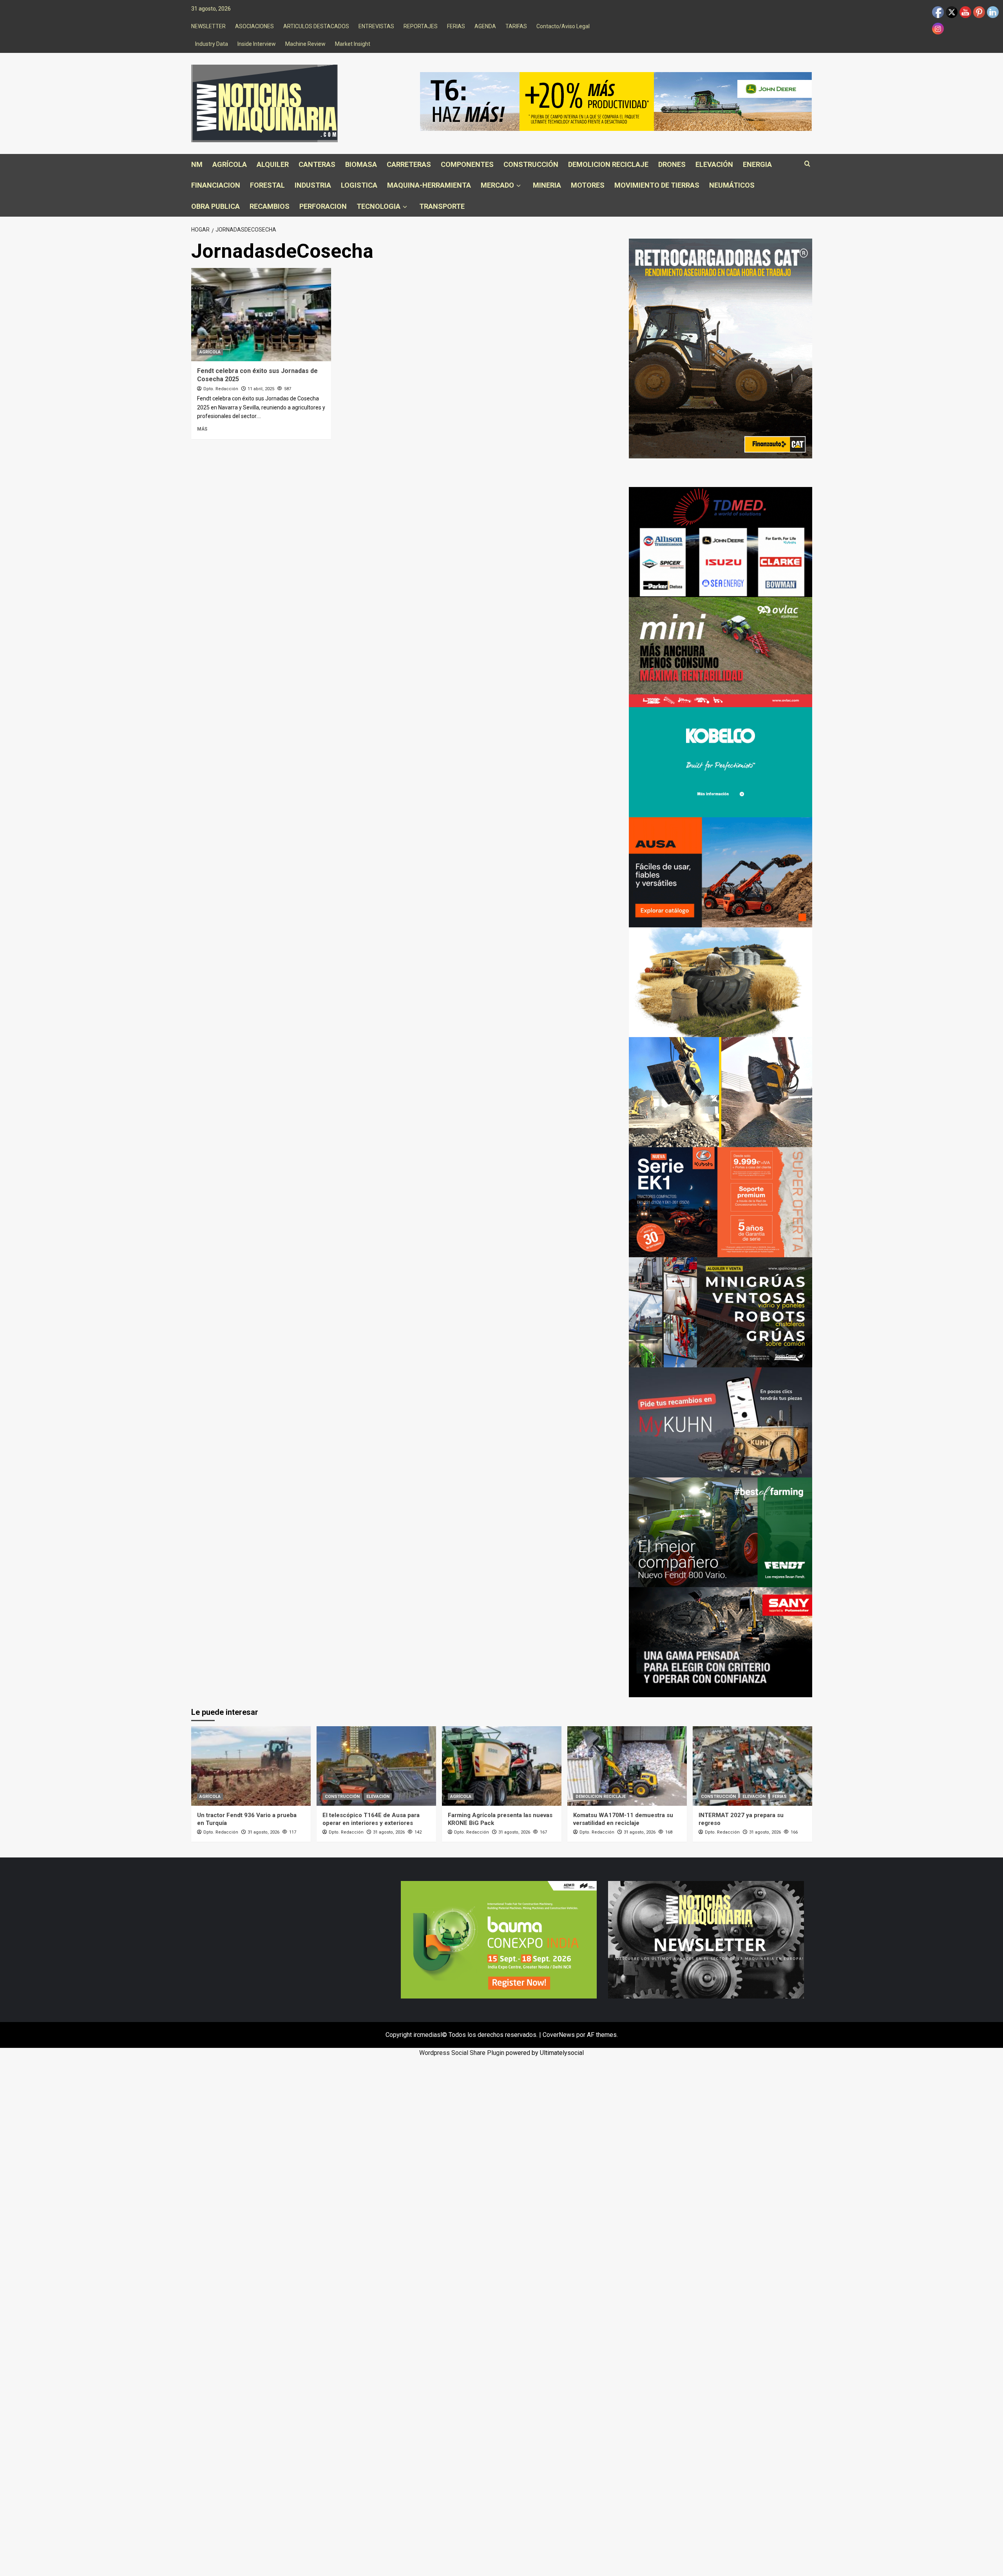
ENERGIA (757, 164)
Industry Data (212, 44)
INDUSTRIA (313, 185)
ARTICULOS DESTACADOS (316, 26)
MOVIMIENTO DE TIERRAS (657, 185)
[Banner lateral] (721, 1422)
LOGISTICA (359, 185)
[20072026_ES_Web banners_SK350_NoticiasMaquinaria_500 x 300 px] (721, 762)
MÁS (202, 429)
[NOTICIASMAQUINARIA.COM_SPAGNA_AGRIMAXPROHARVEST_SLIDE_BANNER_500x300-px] (721, 982)
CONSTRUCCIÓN (531, 164)
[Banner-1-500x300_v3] (721, 872)
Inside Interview (257, 44)
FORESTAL (267, 185)
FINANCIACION (216, 185)
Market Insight (353, 44)
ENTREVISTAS (376, 26)
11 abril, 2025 (261, 389)
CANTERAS (317, 164)
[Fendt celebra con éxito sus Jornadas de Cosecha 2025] (261, 315)
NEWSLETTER (208, 26)
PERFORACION (323, 206)
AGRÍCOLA (230, 164)
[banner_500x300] (721, 1202)
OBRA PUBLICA (215, 206)
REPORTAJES (421, 26)
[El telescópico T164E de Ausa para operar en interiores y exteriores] (376, 1766)
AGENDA (485, 26)
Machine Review (305, 44)
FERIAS (456, 26)
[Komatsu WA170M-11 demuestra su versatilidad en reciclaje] (627, 1766)
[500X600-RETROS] (721, 348)
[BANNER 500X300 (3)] (721, 1312)
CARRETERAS (409, 164)
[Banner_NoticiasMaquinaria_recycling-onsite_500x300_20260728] (721, 1092)
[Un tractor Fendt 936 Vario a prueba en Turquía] (251, 1766)
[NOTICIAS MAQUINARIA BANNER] (721, 652)
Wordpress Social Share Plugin (463, 2053)
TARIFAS (516, 26)
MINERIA (547, 185)
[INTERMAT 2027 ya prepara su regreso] (752, 1766)
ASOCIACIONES (254, 26)
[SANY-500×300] (721, 1642)
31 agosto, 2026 (263, 1832)
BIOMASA (361, 164)
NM (197, 164)
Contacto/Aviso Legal (563, 26)
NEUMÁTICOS (732, 185)
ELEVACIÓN (714, 164)
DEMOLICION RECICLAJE (608, 164)
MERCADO (497, 185)
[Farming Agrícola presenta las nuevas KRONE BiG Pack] (502, 1766)
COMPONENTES (467, 164)
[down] (519, 186)
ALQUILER (273, 164)
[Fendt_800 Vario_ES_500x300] (721, 1532)
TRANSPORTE (442, 206)
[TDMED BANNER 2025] (721, 542)
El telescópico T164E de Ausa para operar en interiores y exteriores (371, 1819)
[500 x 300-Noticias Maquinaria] (499, 1939)
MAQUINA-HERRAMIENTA (429, 185)
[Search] (807, 164)
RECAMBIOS (270, 206)
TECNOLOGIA (378, 206)
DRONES (672, 164)
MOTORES (588, 185)
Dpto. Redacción (221, 389)
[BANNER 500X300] (706, 1939)
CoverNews (559, 2035)
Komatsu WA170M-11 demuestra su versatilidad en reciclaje (623, 1819)
